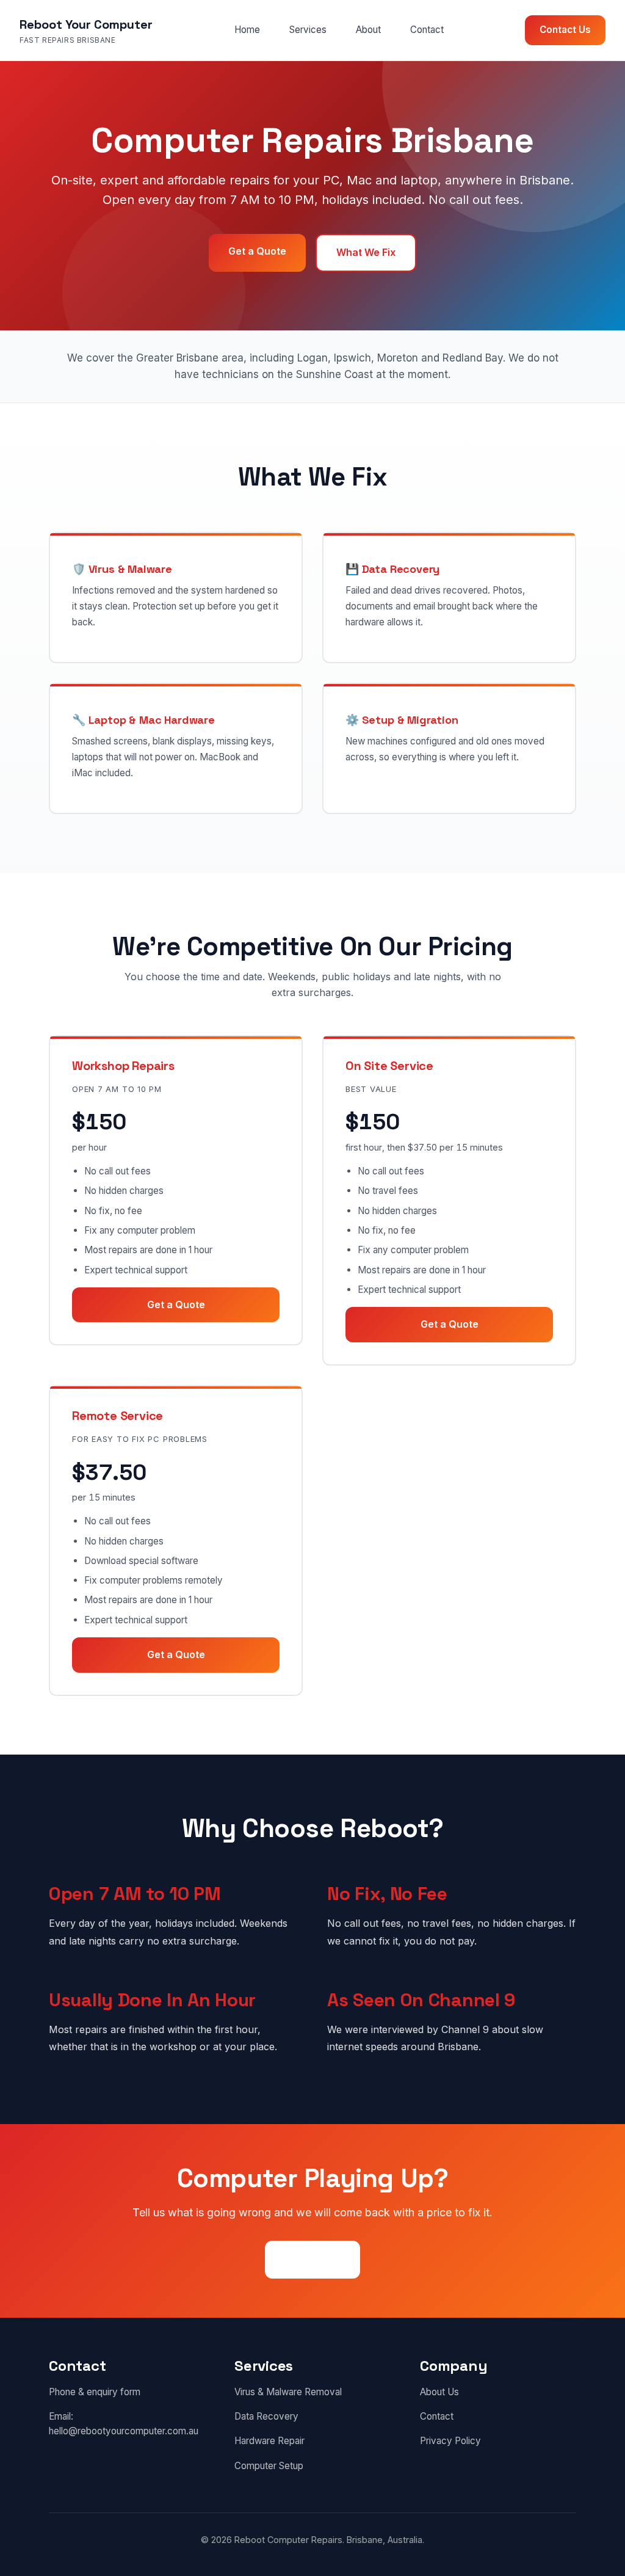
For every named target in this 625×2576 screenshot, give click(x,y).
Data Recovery (266, 2416)
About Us (439, 2392)
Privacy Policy (450, 2441)
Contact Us (565, 30)
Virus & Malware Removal (288, 2392)
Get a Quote (257, 251)
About (368, 30)
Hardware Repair (269, 2441)
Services (308, 30)
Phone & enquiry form (95, 2392)
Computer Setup (269, 2466)
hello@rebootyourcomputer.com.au (124, 2431)
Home (247, 30)
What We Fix (366, 252)
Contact (427, 30)
